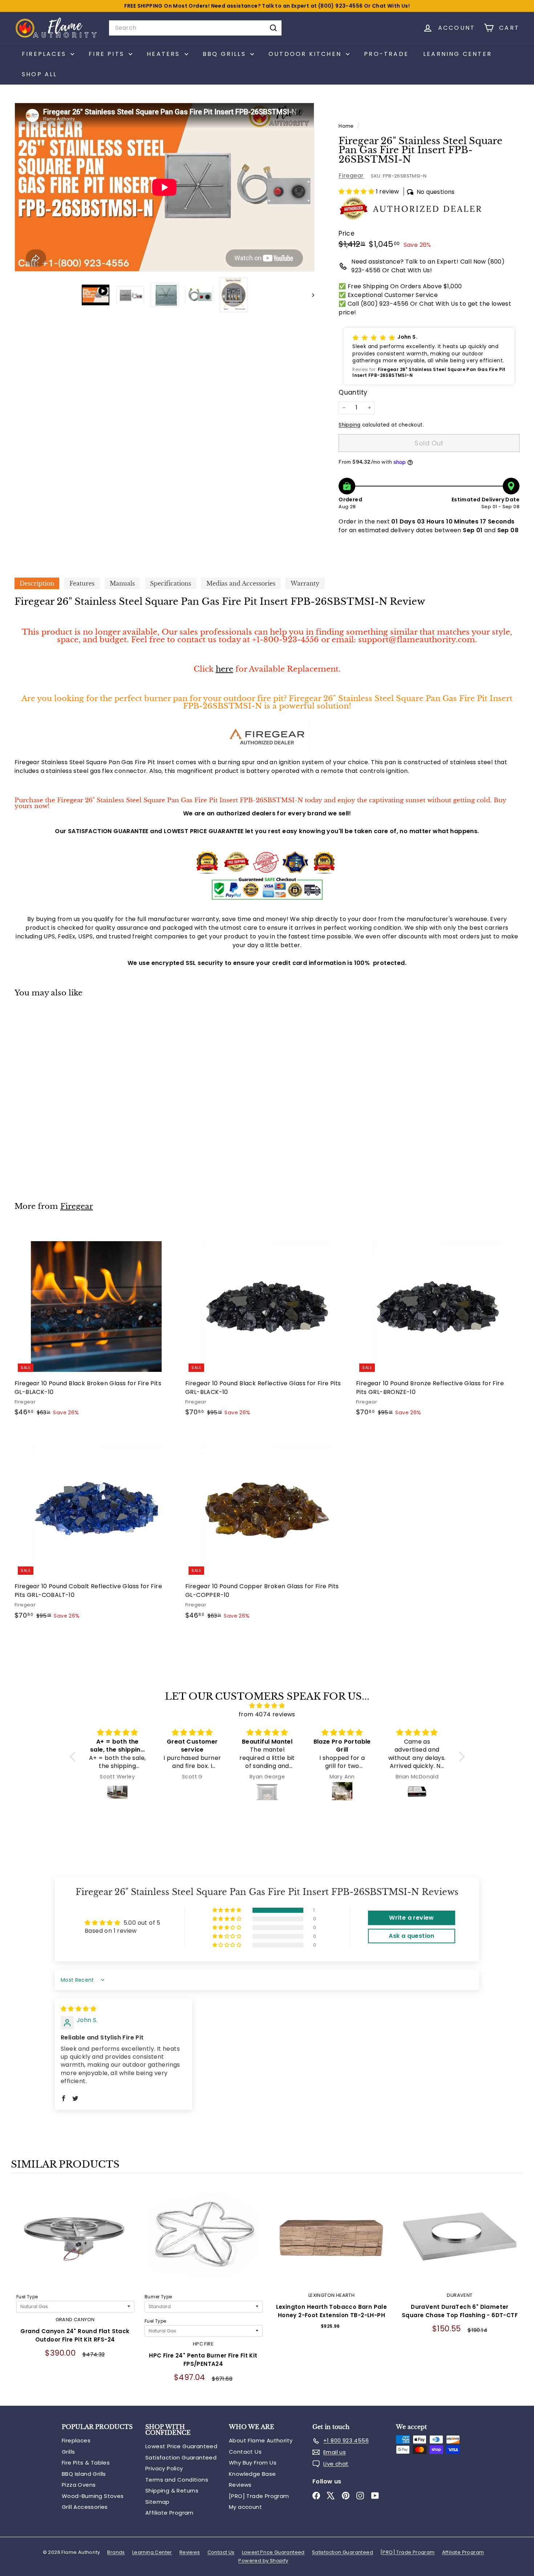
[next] (516, 2290)
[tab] (37, 583)
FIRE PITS (108, 54)
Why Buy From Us (253, 2463)
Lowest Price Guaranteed (181, 2446)
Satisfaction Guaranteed (181, 2457)
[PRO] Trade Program (259, 2496)
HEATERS (165, 54)
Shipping (349, 425)
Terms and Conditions (177, 2480)
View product (75, 2242)
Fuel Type (27, 2297)
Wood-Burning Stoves (93, 2496)
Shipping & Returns (172, 2491)
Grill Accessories (85, 2507)
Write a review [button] (412, 1918)
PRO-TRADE (386, 54)
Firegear (351, 176)
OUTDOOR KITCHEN (306, 54)
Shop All (40, 74)
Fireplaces (76, 2440)
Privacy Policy (164, 2468)
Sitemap (157, 2502)
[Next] (310, 295)
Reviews (240, 2485)
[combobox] (195, 28)
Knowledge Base (252, 2474)
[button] (357, 191)
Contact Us (245, 2452)
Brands (116, 2552)
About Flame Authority (261, 2440)
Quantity (353, 392)
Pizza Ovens (79, 2485)
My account (245, 2507)
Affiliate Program (169, 2513)
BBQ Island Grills (84, 2474)
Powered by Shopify (263, 2561)
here (224, 669)
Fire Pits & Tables (86, 2463)
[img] (267, 1706)
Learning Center (458, 54)
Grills (68, 2452)
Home (347, 126)
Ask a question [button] (412, 1936)
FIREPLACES (45, 54)
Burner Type (158, 2297)
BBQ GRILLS (226, 54)
